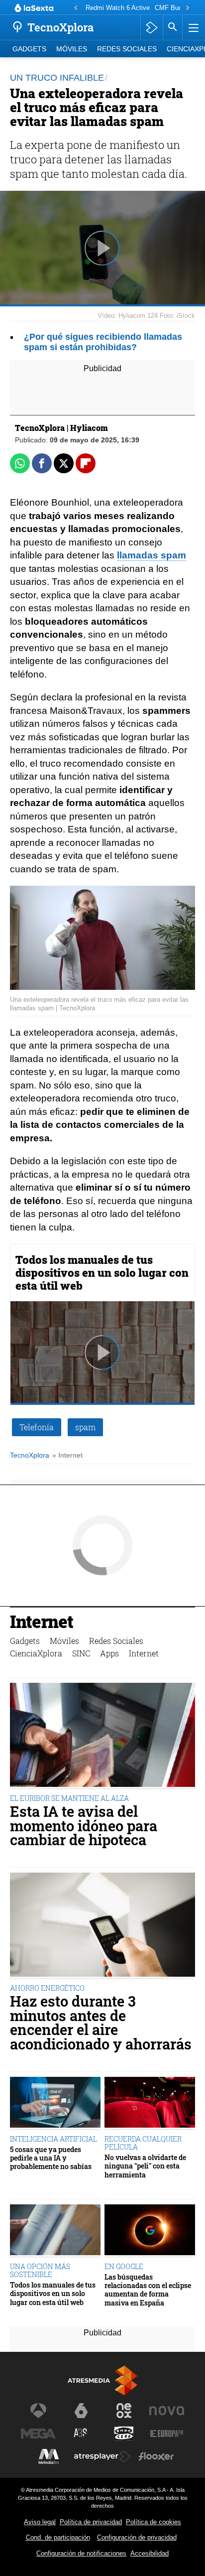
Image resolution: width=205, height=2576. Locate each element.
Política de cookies (154, 2522)
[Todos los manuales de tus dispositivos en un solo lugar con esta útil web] (55, 2231)
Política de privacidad (91, 2522)
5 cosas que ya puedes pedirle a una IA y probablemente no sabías (51, 2158)
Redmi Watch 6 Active (118, 8)
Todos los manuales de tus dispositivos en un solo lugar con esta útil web (102, 1273)
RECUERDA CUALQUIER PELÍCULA (143, 2143)
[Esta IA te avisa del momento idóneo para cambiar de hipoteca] (102, 1736)
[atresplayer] (152, 27)
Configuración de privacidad (137, 2537)
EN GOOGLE (124, 2266)
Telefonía (37, 1427)
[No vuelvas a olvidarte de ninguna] (150, 2103)
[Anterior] (76, 8)
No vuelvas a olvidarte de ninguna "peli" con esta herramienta (145, 2166)
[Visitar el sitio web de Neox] (124, 2411)
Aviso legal (40, 2522)
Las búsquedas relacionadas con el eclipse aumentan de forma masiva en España (148, 2290)
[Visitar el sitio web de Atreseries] (81, 2434)
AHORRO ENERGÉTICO (47, 1988)
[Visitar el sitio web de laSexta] (81, 2411)
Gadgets (29, 49)
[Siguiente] (188, 8)
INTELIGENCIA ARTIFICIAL (53, 2139)
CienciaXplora (36, 1653)
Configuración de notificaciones (81, 2553)
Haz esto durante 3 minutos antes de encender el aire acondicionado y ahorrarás (101, 2023)
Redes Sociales (127, 49)
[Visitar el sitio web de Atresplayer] (102, 2456)
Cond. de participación (58, 2537)
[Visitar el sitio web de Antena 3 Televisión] (38, 2411)
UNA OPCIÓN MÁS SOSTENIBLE (40, 2270)
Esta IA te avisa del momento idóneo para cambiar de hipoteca (84, 1826)
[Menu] (193, 27)
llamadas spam (152, 555)
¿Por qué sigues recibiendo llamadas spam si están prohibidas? (103, 342)
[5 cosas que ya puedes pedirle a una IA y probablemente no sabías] (55, 2103)
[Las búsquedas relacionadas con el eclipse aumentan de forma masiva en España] (150, 2231)
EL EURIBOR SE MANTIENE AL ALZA (69, 1798)
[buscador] (173, 27)
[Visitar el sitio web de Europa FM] (167, 2434)
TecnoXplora (30, 1455)
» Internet (67, 1455)
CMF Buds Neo (177, 8)
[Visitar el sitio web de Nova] (167, 2411)
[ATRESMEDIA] (102, 2380)
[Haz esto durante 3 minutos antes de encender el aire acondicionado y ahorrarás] (102, 1926)
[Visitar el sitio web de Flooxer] (156, 2456)
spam (85, 1427)
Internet (42, 1623)
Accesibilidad (150, 2553)
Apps (109, 1653)
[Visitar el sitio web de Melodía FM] (49, 2456)
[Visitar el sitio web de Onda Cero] (124, 2434)
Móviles (72, 49)
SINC (81, 1653)
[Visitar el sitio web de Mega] (38, 2434)
